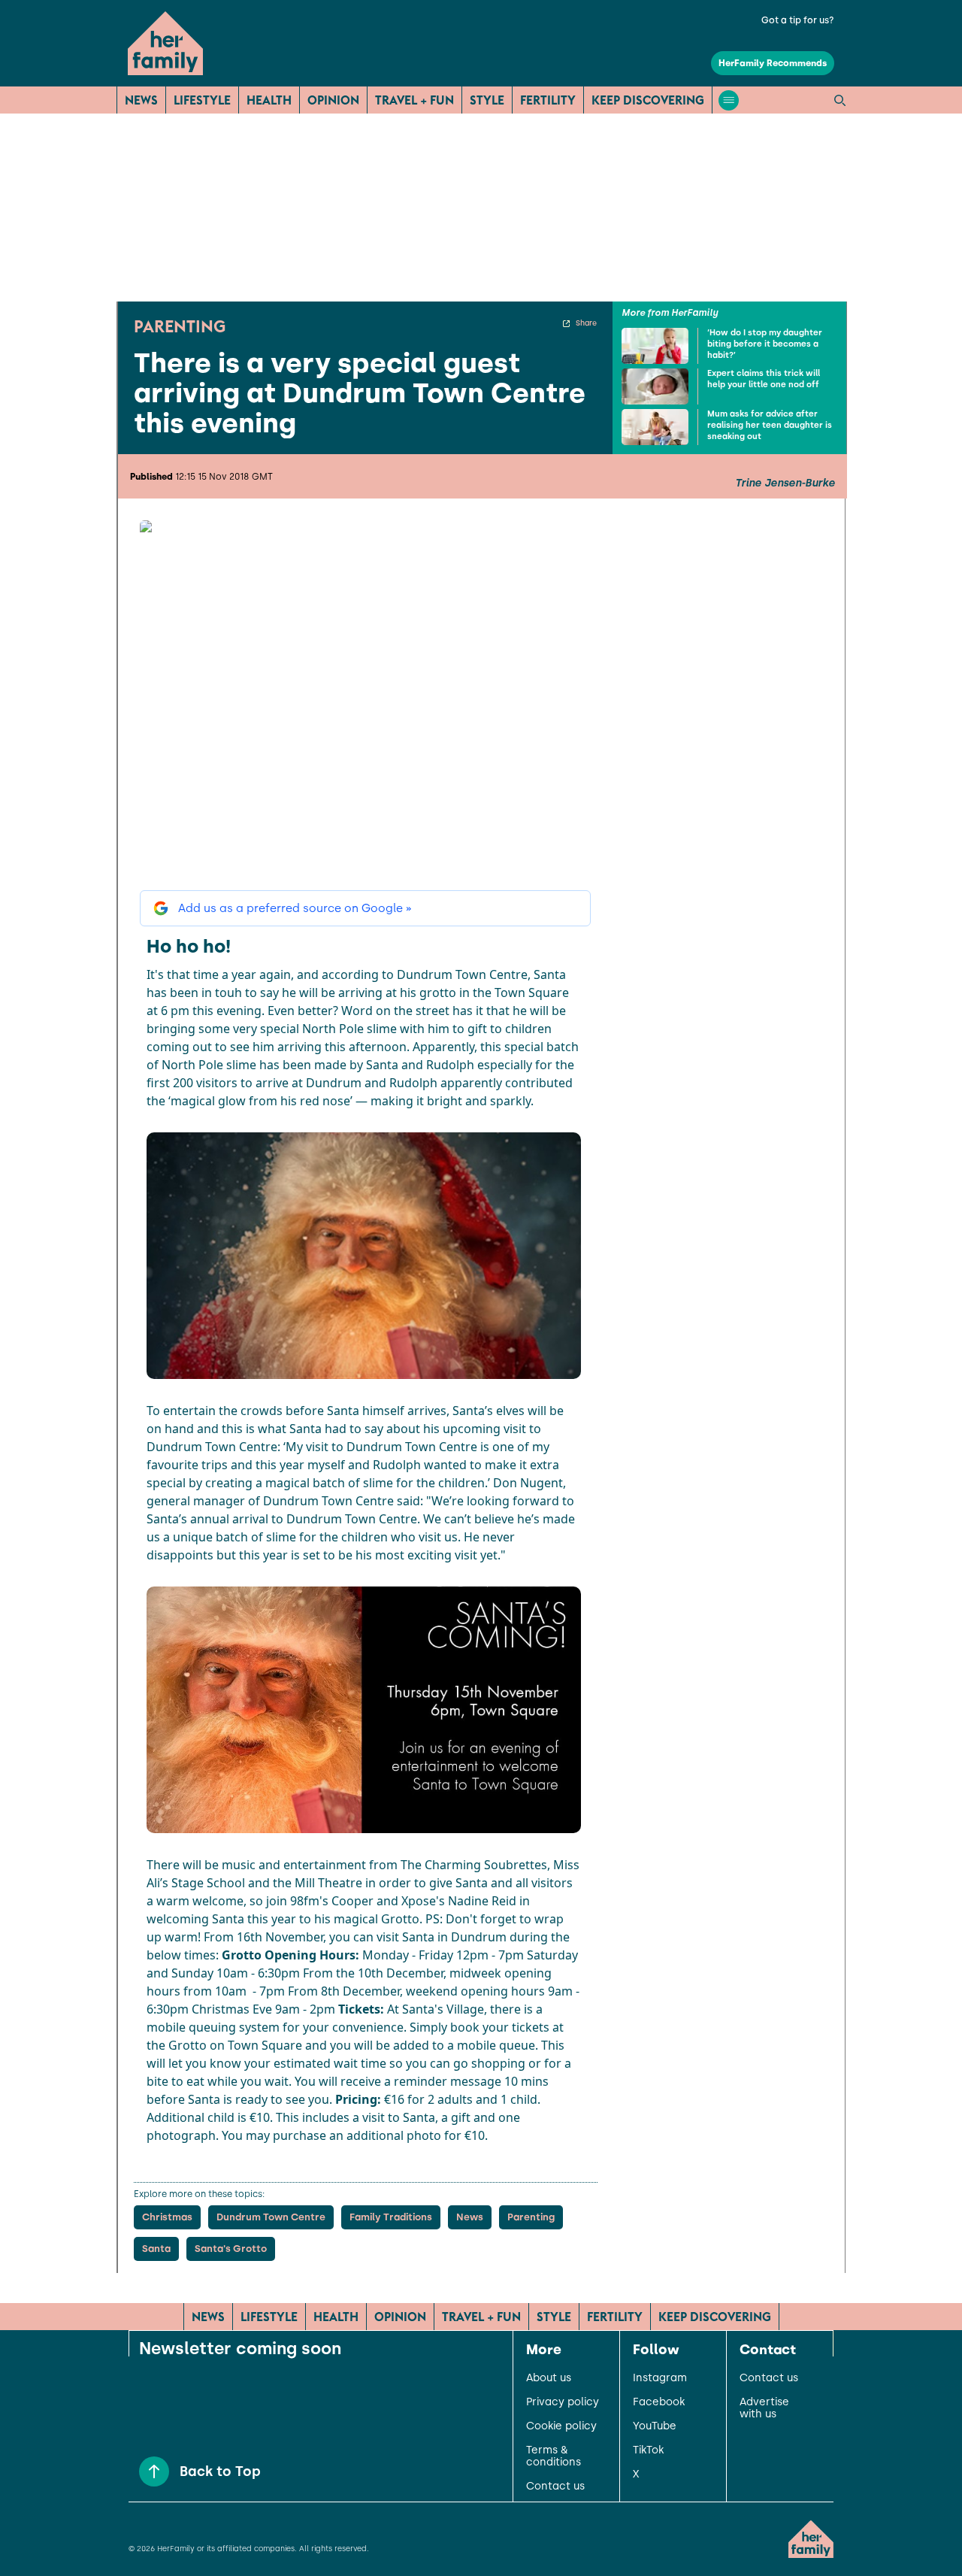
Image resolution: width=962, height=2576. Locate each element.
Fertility (548, 100)
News (141, 100)
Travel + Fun (414, 100)
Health (269, 100)
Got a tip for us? (798, 20)
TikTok (648, 2450)
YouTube (655, 2426)
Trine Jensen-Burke (785, 483)
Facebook (659, 2402)
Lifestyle (202, 100)
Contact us (555, 2487)
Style (487, 100)
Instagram (660, 2378)
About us (549, 2378)
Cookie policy (561, 2426)
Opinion (333, 100)
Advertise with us (764, 2408)
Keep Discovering (648, 100)
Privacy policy (563, 2402)
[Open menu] (729, 100)
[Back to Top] (154, 2471)
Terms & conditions (554, 2456)
